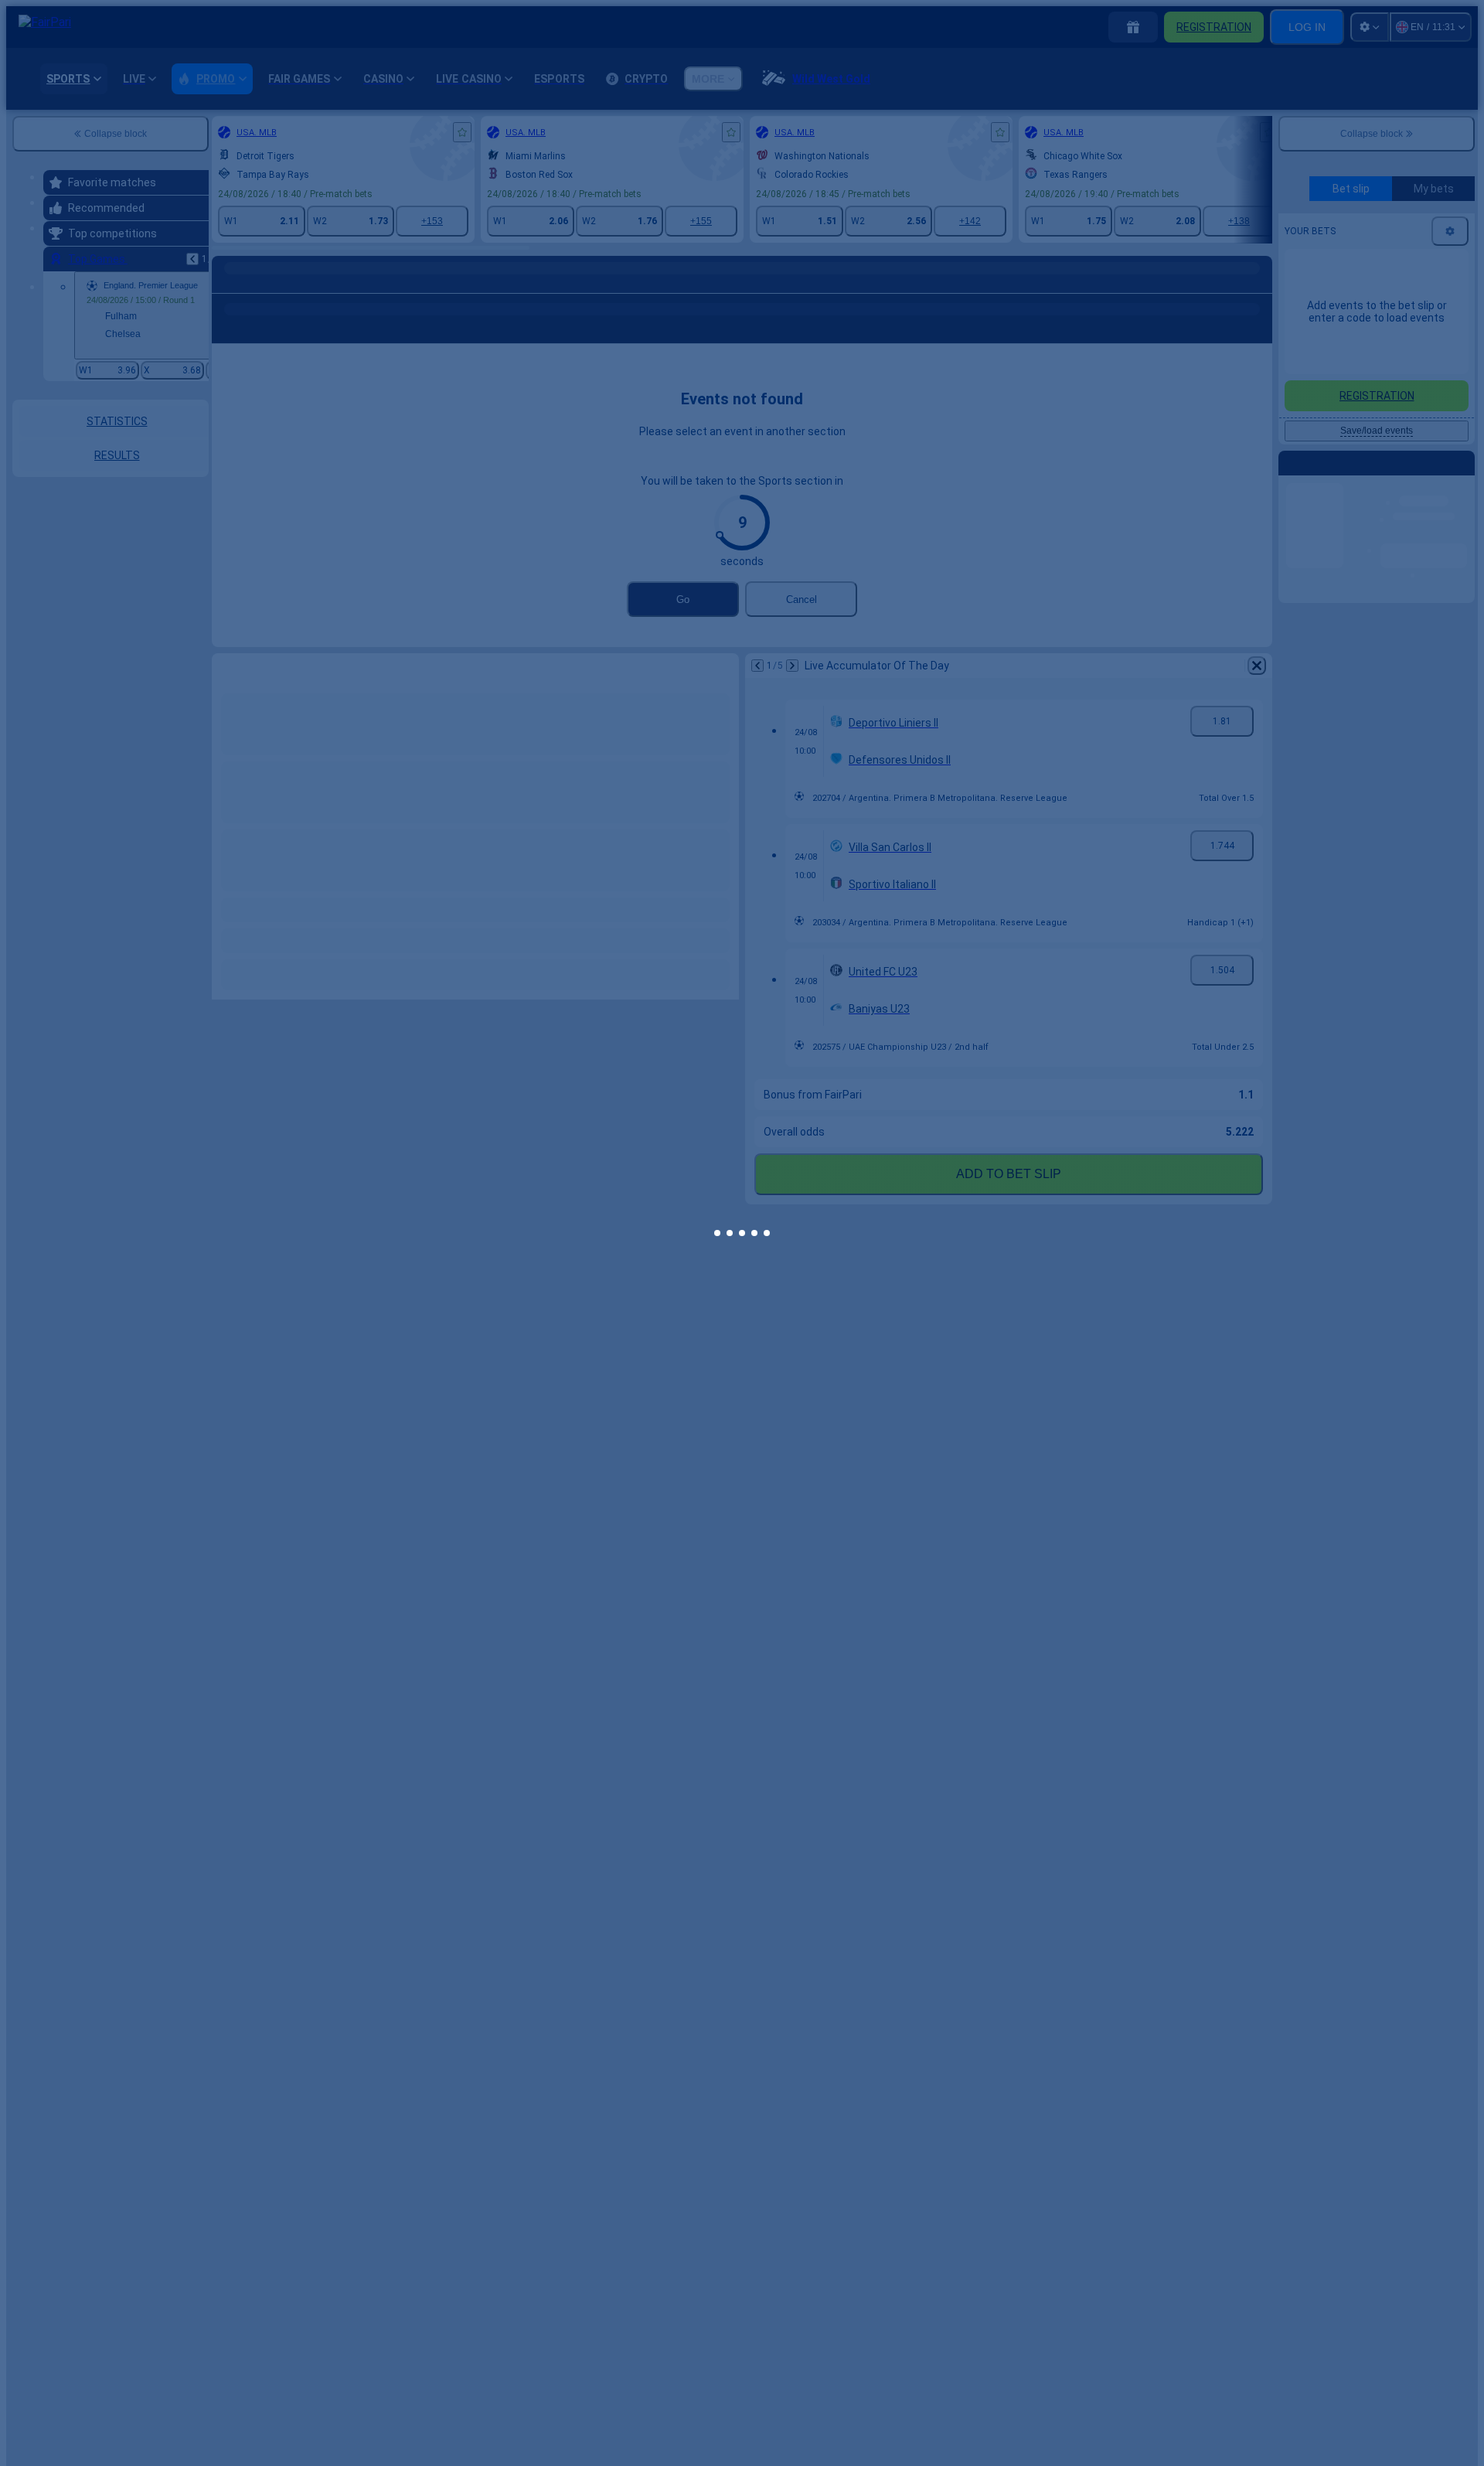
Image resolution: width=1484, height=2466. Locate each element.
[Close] (1009, 1187)
